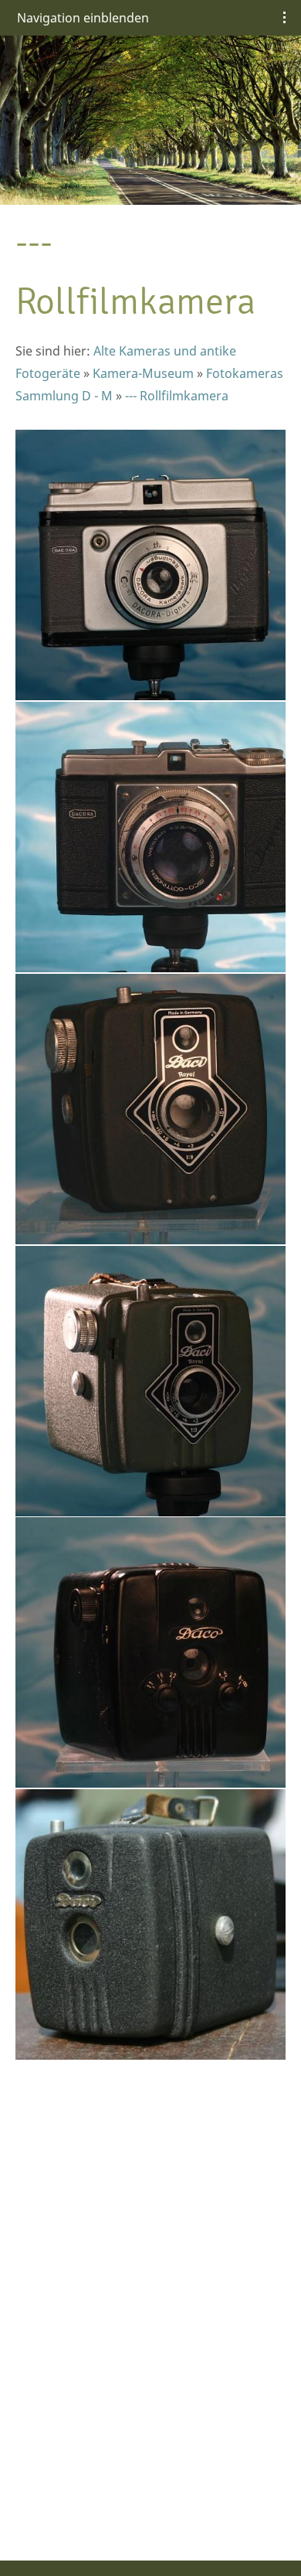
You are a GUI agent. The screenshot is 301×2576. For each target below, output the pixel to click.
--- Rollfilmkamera (177, 396)
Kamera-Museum (143, 373)
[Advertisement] (62, 2301)
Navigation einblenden (83, 18)
